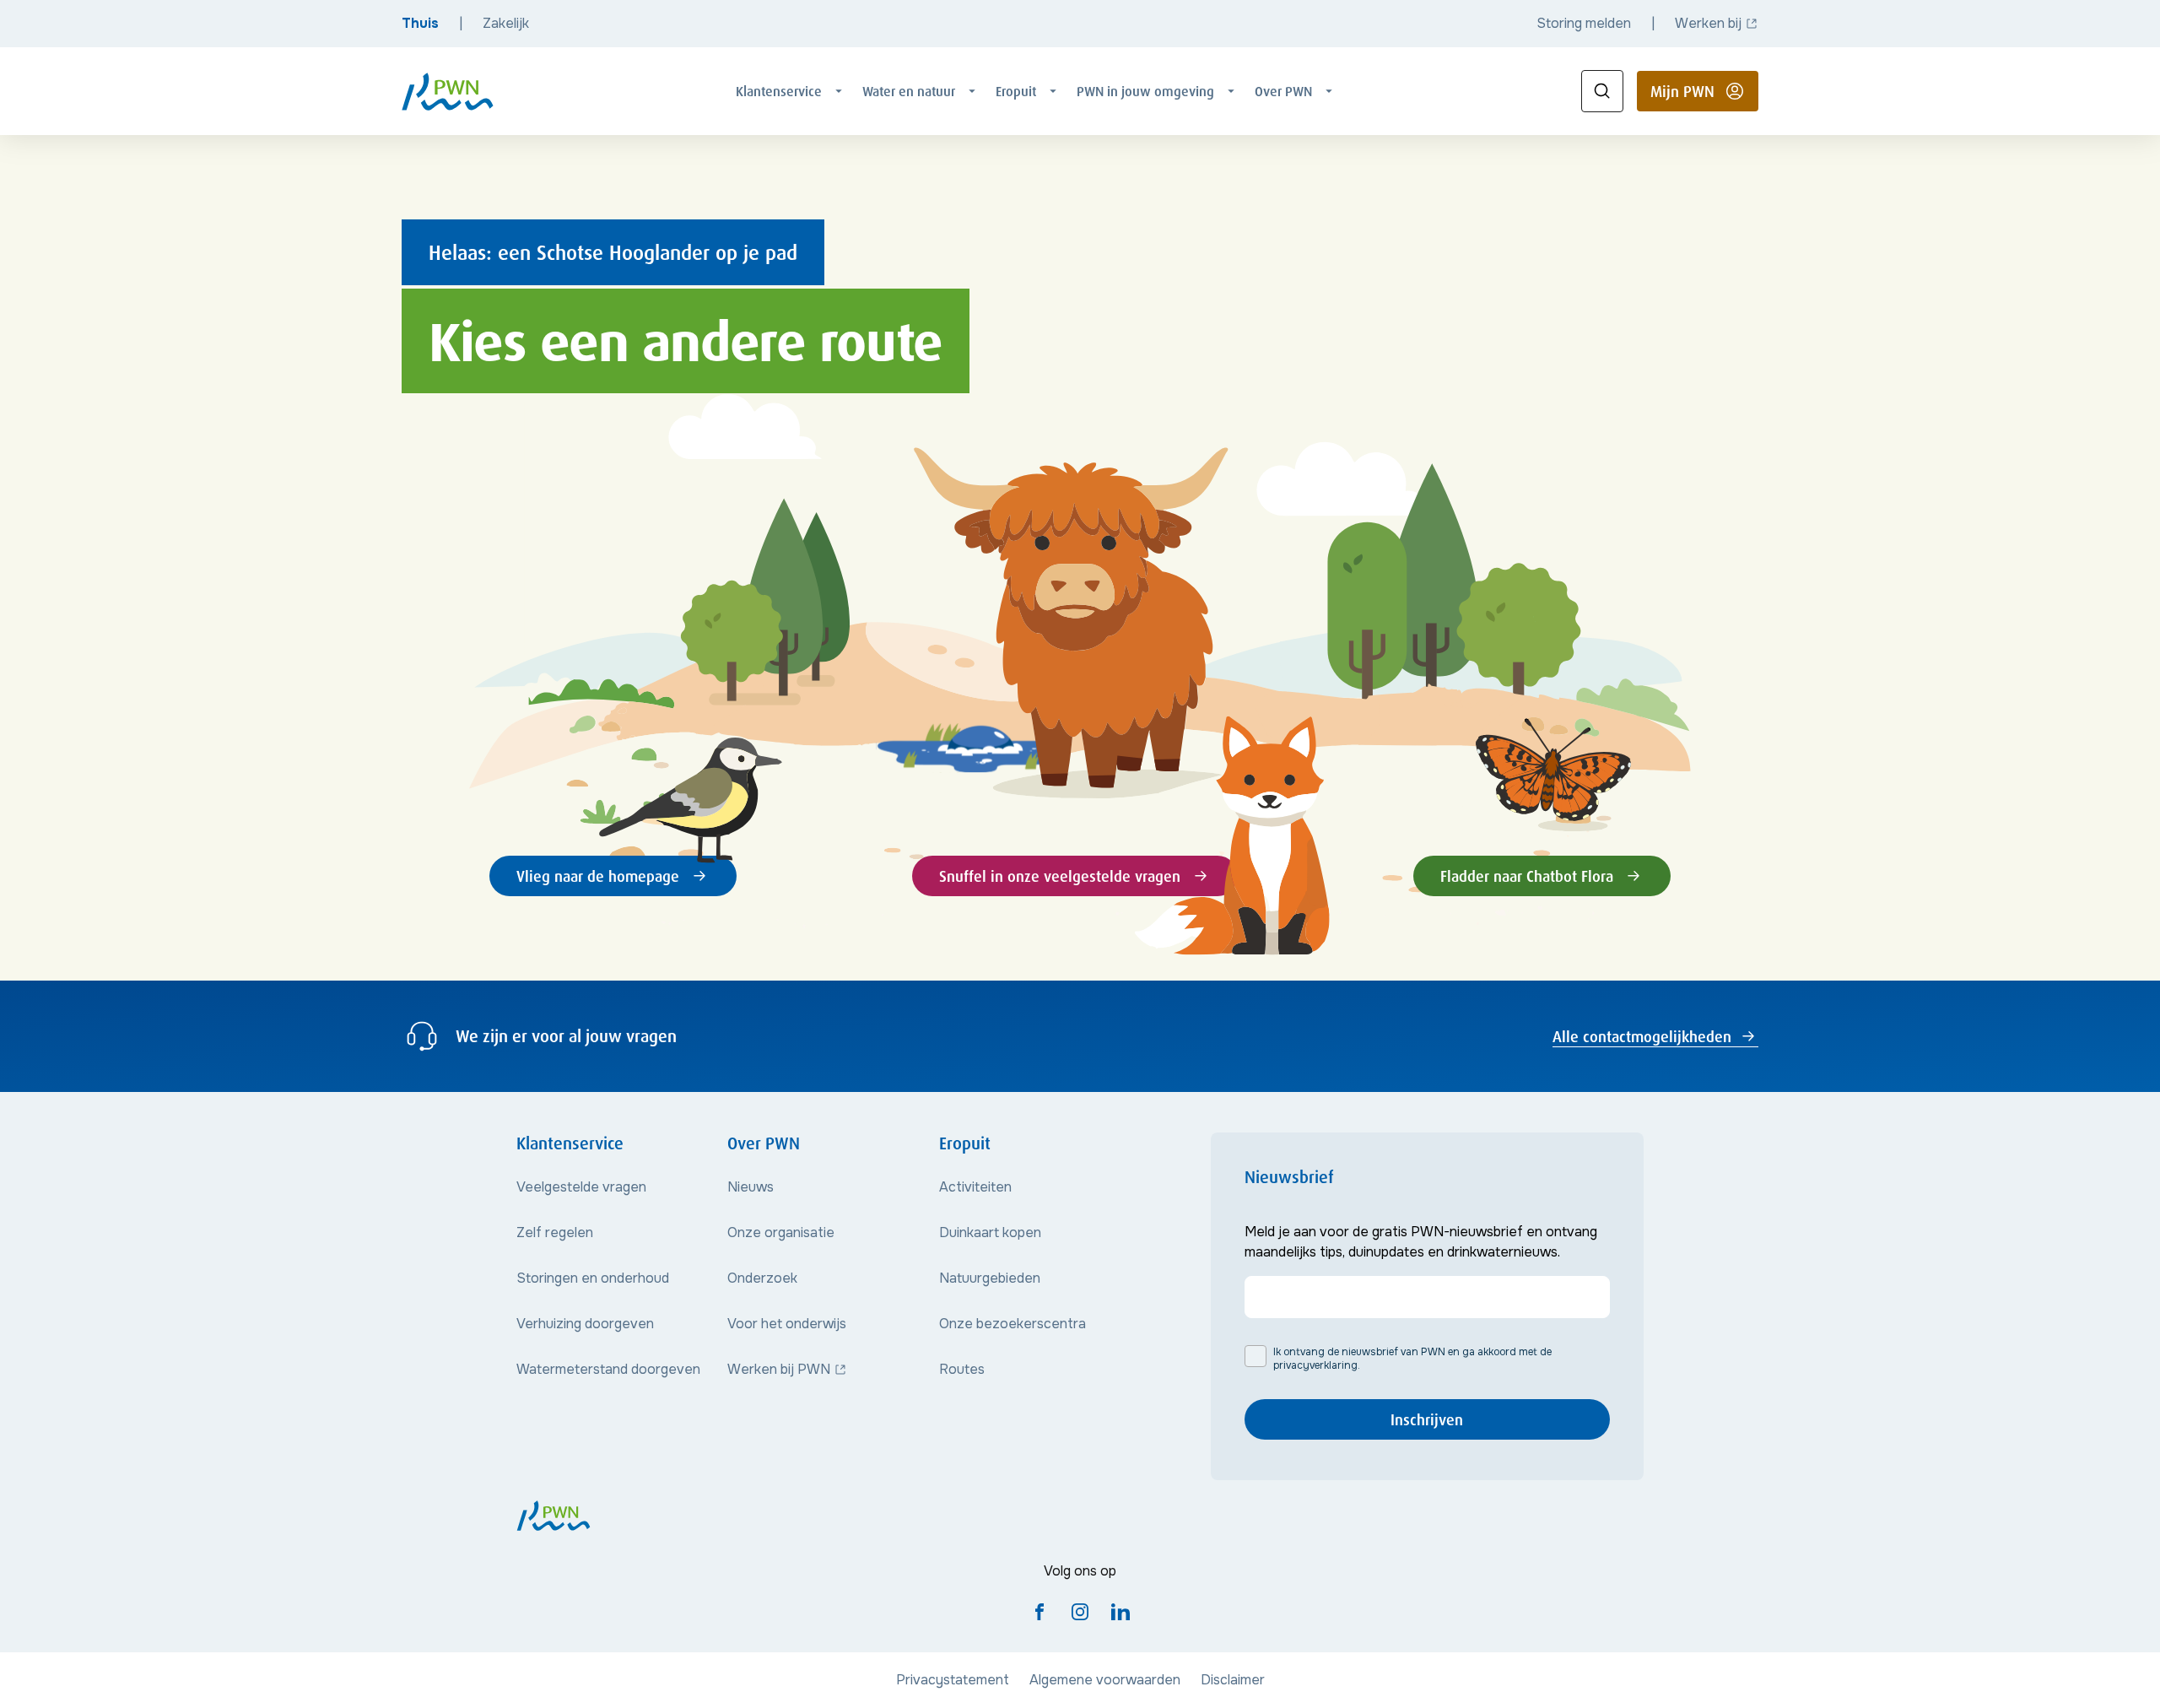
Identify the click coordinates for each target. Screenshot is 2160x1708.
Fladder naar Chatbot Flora (1527, 876)
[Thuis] (448, 92)
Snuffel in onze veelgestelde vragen (1060, 876)
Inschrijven (1427, 1419)
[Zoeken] (1602, 91)
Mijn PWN (1704, 96)
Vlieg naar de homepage (598, 876)
